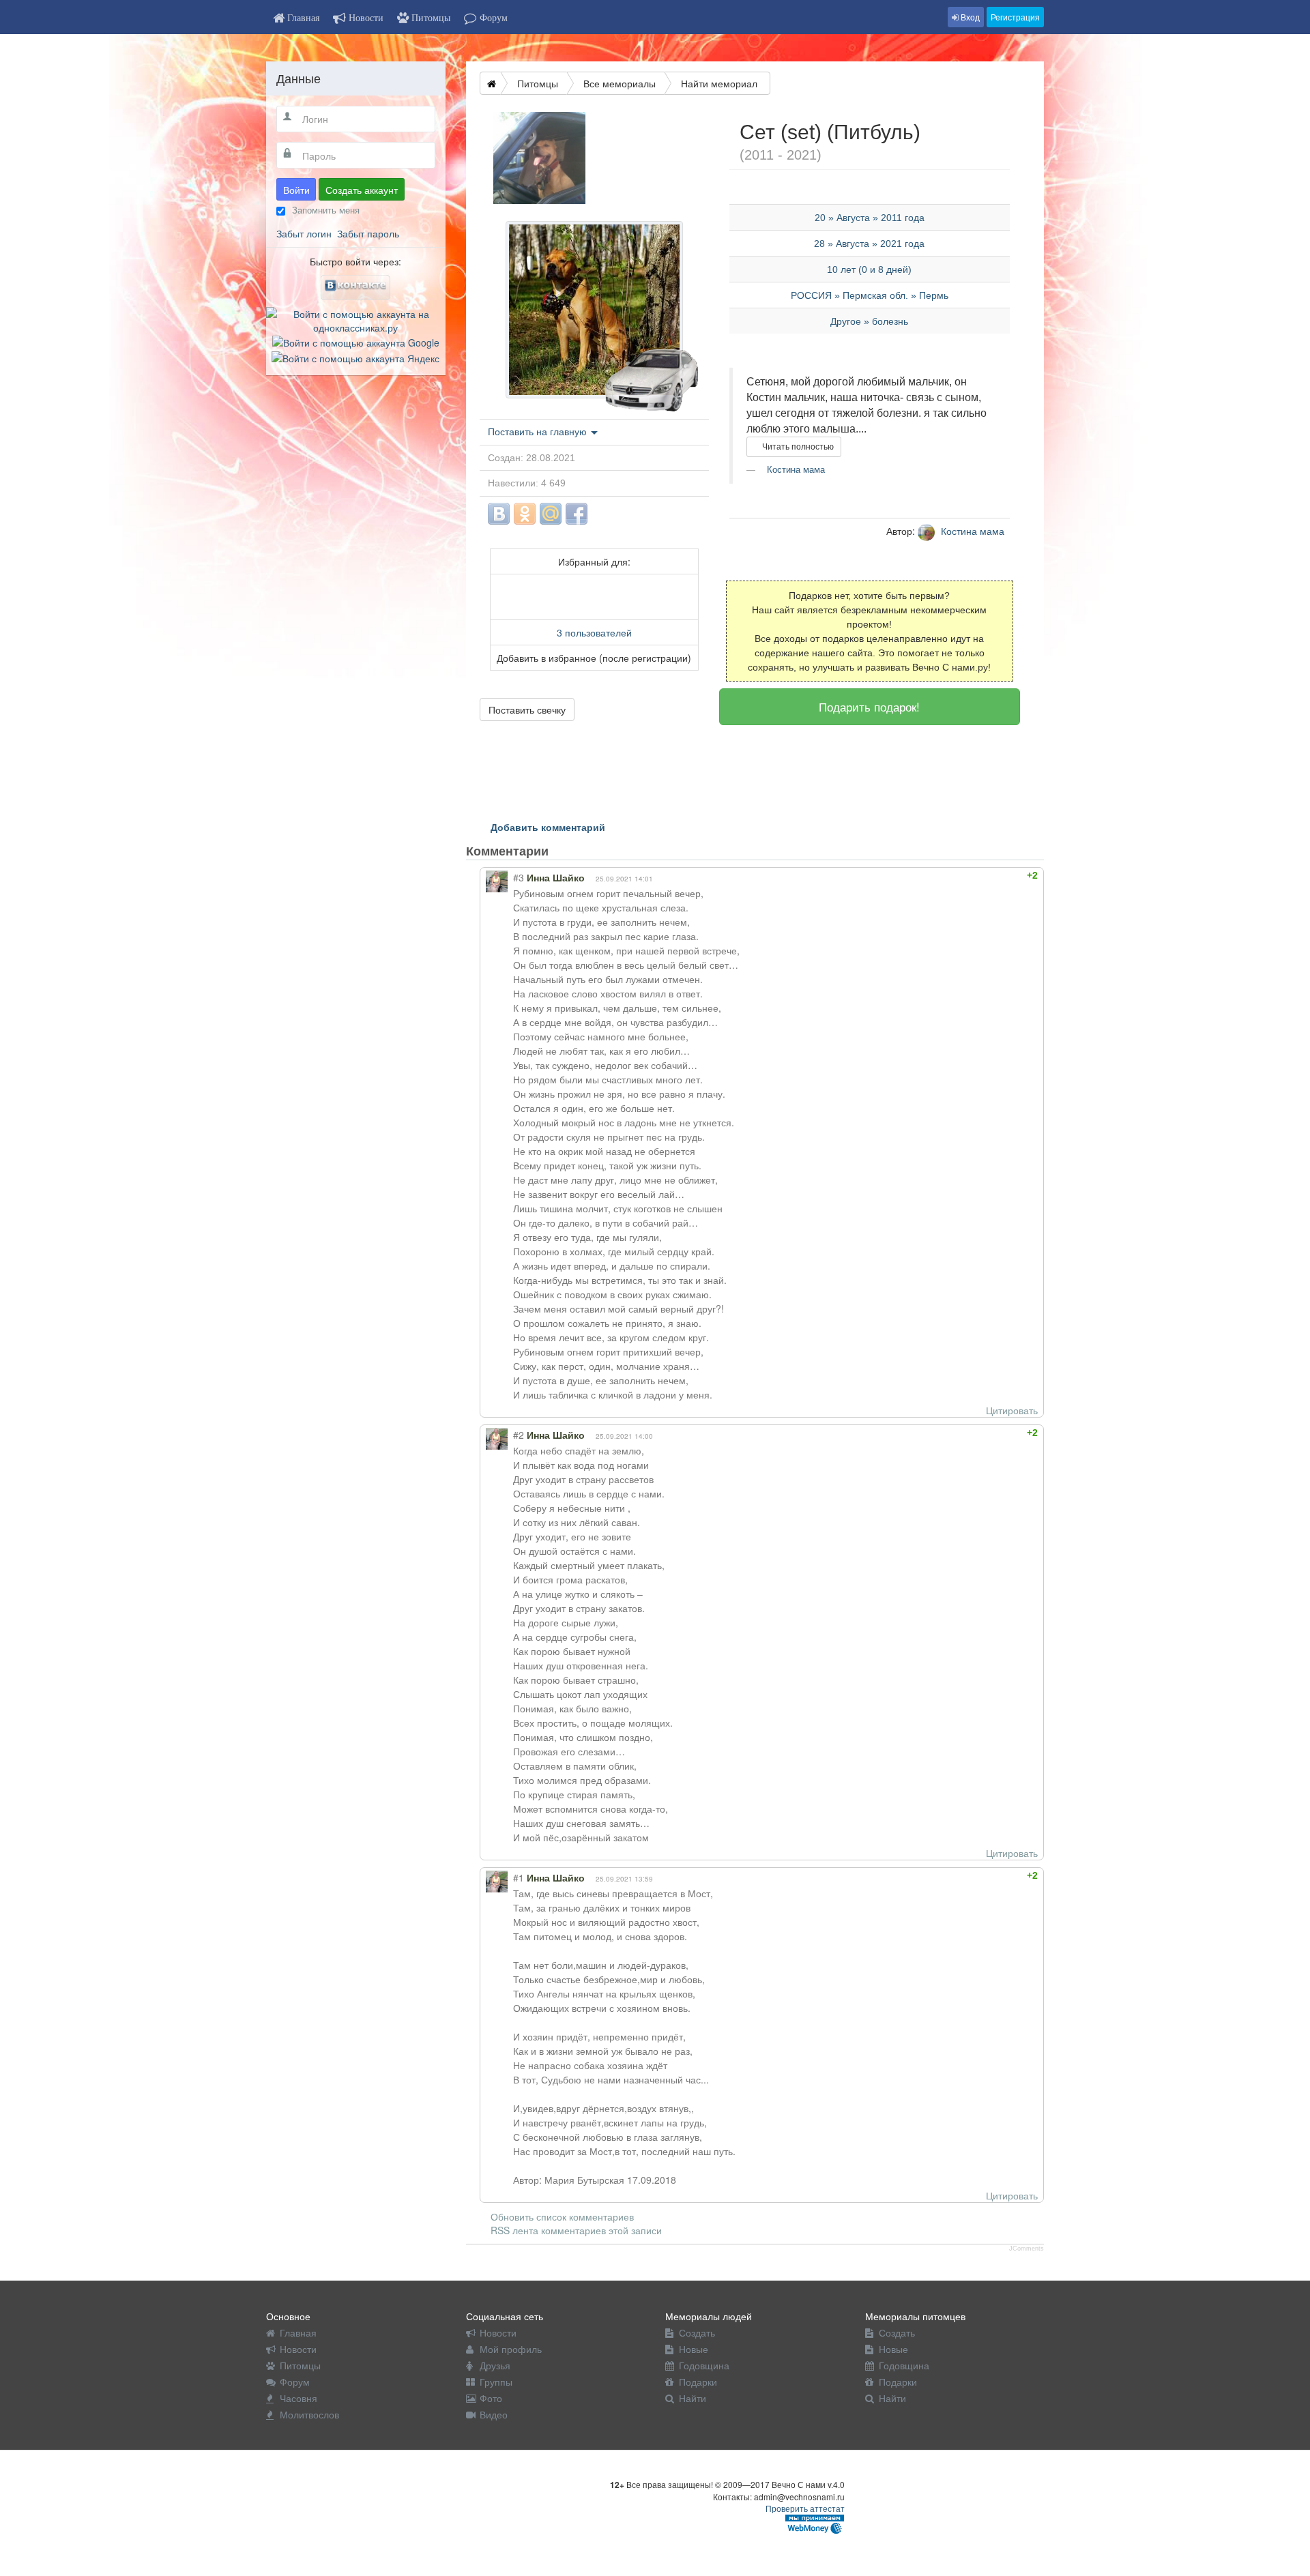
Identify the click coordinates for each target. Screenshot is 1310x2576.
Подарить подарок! (869, 706)
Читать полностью (797, 447)
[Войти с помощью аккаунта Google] (356, 341)
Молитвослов (309, 2414)
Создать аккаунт (362, 190)
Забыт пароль (368, 233)
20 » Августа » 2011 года (870, 218)
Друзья (495, 2365)
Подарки (698, 2382)
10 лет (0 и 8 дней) (869, 269)
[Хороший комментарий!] (986, 875)
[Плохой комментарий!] (998, 875)
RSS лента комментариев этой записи (576, 2230)
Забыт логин (304, 233)
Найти (693, 2398)
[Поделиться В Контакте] (499, 514)
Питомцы (538, 83)
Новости (298, 2349)
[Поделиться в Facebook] (577, 514)
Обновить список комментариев (562, 2216)
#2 (519, 1435)
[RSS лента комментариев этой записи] (561, 851)
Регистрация (1015, 17)
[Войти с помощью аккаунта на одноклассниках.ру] (356, 319)
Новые (694, 2349)
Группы (496, 2382)
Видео (494, 2414)
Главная (298, 2332)
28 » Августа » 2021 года (869, 244)
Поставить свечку (527, 709)
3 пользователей (594, 632)
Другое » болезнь (869, 321)
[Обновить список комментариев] (574, 851)
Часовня (299, 2398)
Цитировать (1012, 1410)
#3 (519, 877)
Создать (697, 2332)
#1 (519, 1877)
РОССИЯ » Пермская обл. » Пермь (870, 295)
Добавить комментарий (548, 827)
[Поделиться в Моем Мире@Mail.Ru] (551, 514)
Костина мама (795, 470)
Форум (295, 2382)
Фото (491, 2398)
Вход (969, 17)
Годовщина (704, 2365)
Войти (296, 190)
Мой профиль (511, 2349)
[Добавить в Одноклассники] (525, 514)
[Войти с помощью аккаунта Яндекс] (355, 356)
